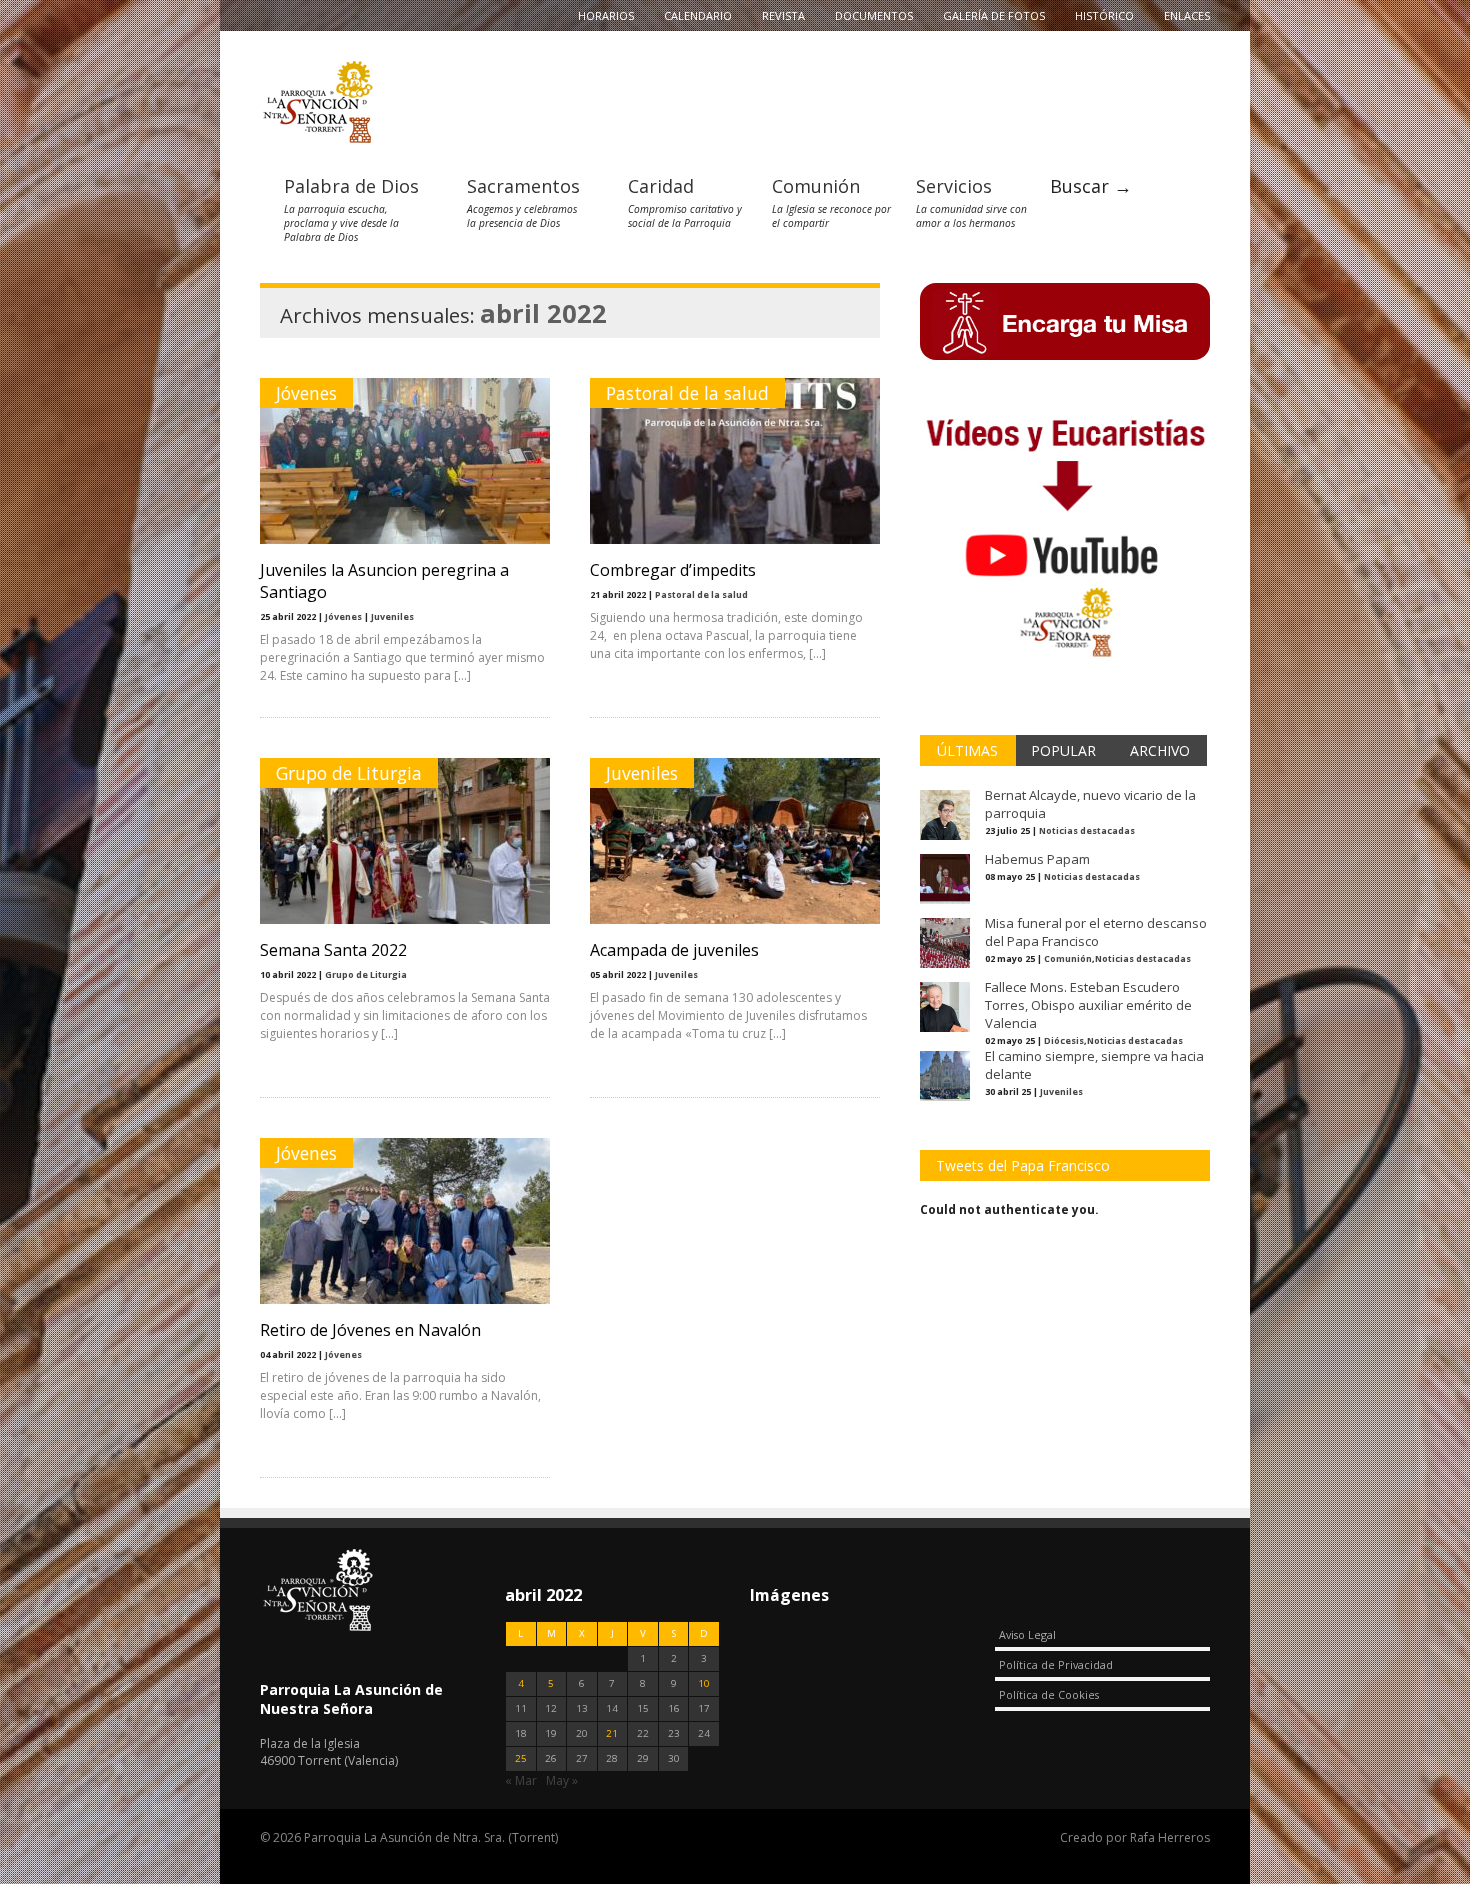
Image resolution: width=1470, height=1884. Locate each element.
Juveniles (392, 616)
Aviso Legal (1027, 1634)
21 (612, 1733)
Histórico (1104, 15)
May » (562, 1780)
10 (704, 1683)
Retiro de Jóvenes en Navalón (370, 1330)
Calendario (698, 15)
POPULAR (1063, 750)
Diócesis (1064, 1040)
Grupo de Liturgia (349, 773)
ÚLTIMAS (967, 750)
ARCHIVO (1160, 750)
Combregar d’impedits (673, 570)
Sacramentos (523, 186)
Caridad (661, 186)
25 (521, 1758)
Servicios (954, 186)
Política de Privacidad (1056, 1664)
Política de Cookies (1049, 1694)
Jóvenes (306, 393)
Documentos (874, 15)
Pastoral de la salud (687, 393)
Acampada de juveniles (674, 950)
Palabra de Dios (351, 186)
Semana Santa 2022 (333, 950)
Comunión (816, 186)
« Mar (521, 1780)
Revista (783, 15)
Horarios (606, 15)
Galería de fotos (994, 15)
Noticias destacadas (1087, 830)
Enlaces (1187, 15)
